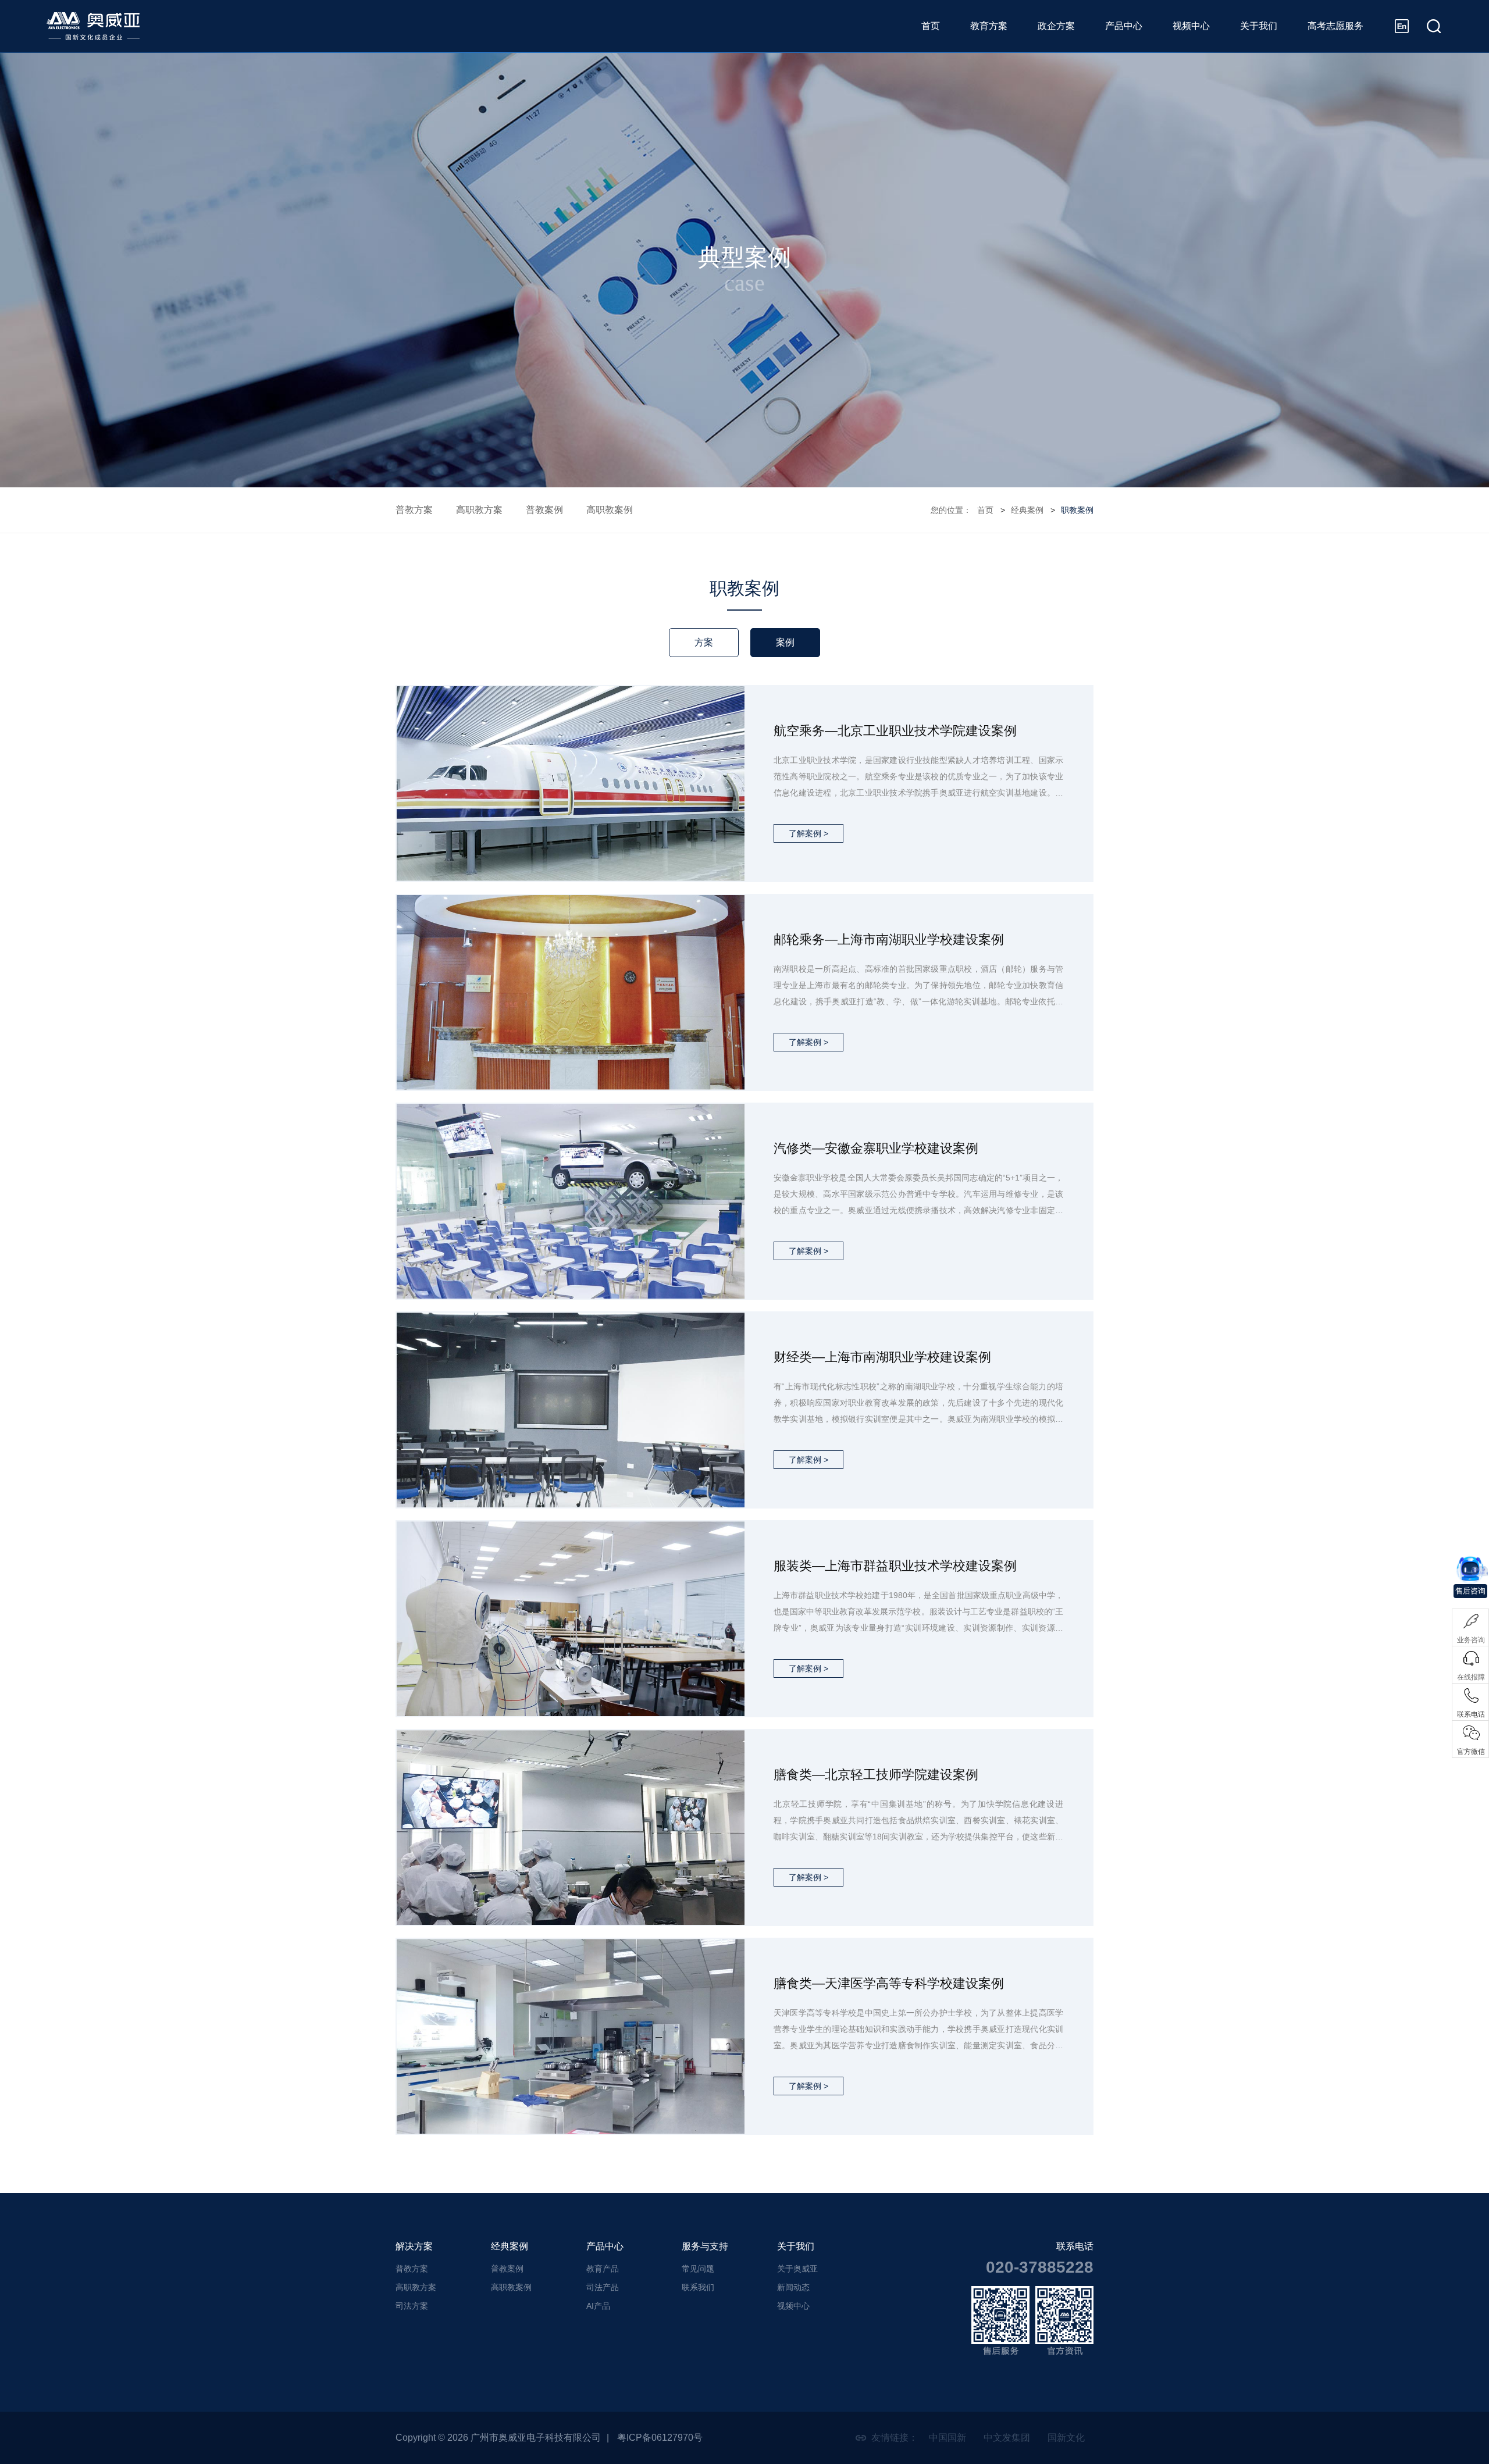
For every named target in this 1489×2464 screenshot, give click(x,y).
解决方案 (414, 2246)
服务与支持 (705, 2246)
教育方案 (989, 26)
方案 (704, 642)
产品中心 (1124, 26)
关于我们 (1259, 26)
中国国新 (947, 2438)
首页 (931, 26)
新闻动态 (793, 2287)
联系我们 (698, 2287)
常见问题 (698, 2269)
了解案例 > (808, 833)
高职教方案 (479, 510)
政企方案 (1056, 26)
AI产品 (598, 2306)
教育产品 (603, 2269)
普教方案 (414, 510)
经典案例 (1027, 510)
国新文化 (1066, 2438)
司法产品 (603, 2287)
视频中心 (1191, 26)
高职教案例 (610, 510)
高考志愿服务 (1335, 26)
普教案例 (544, 510)
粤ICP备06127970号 (660, 2438)
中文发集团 (1007, 2438)
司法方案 (412, 2306)
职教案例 (1077, 510)
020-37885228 (1040, 2267)
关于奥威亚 (797, 2269)
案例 (785, 642)
